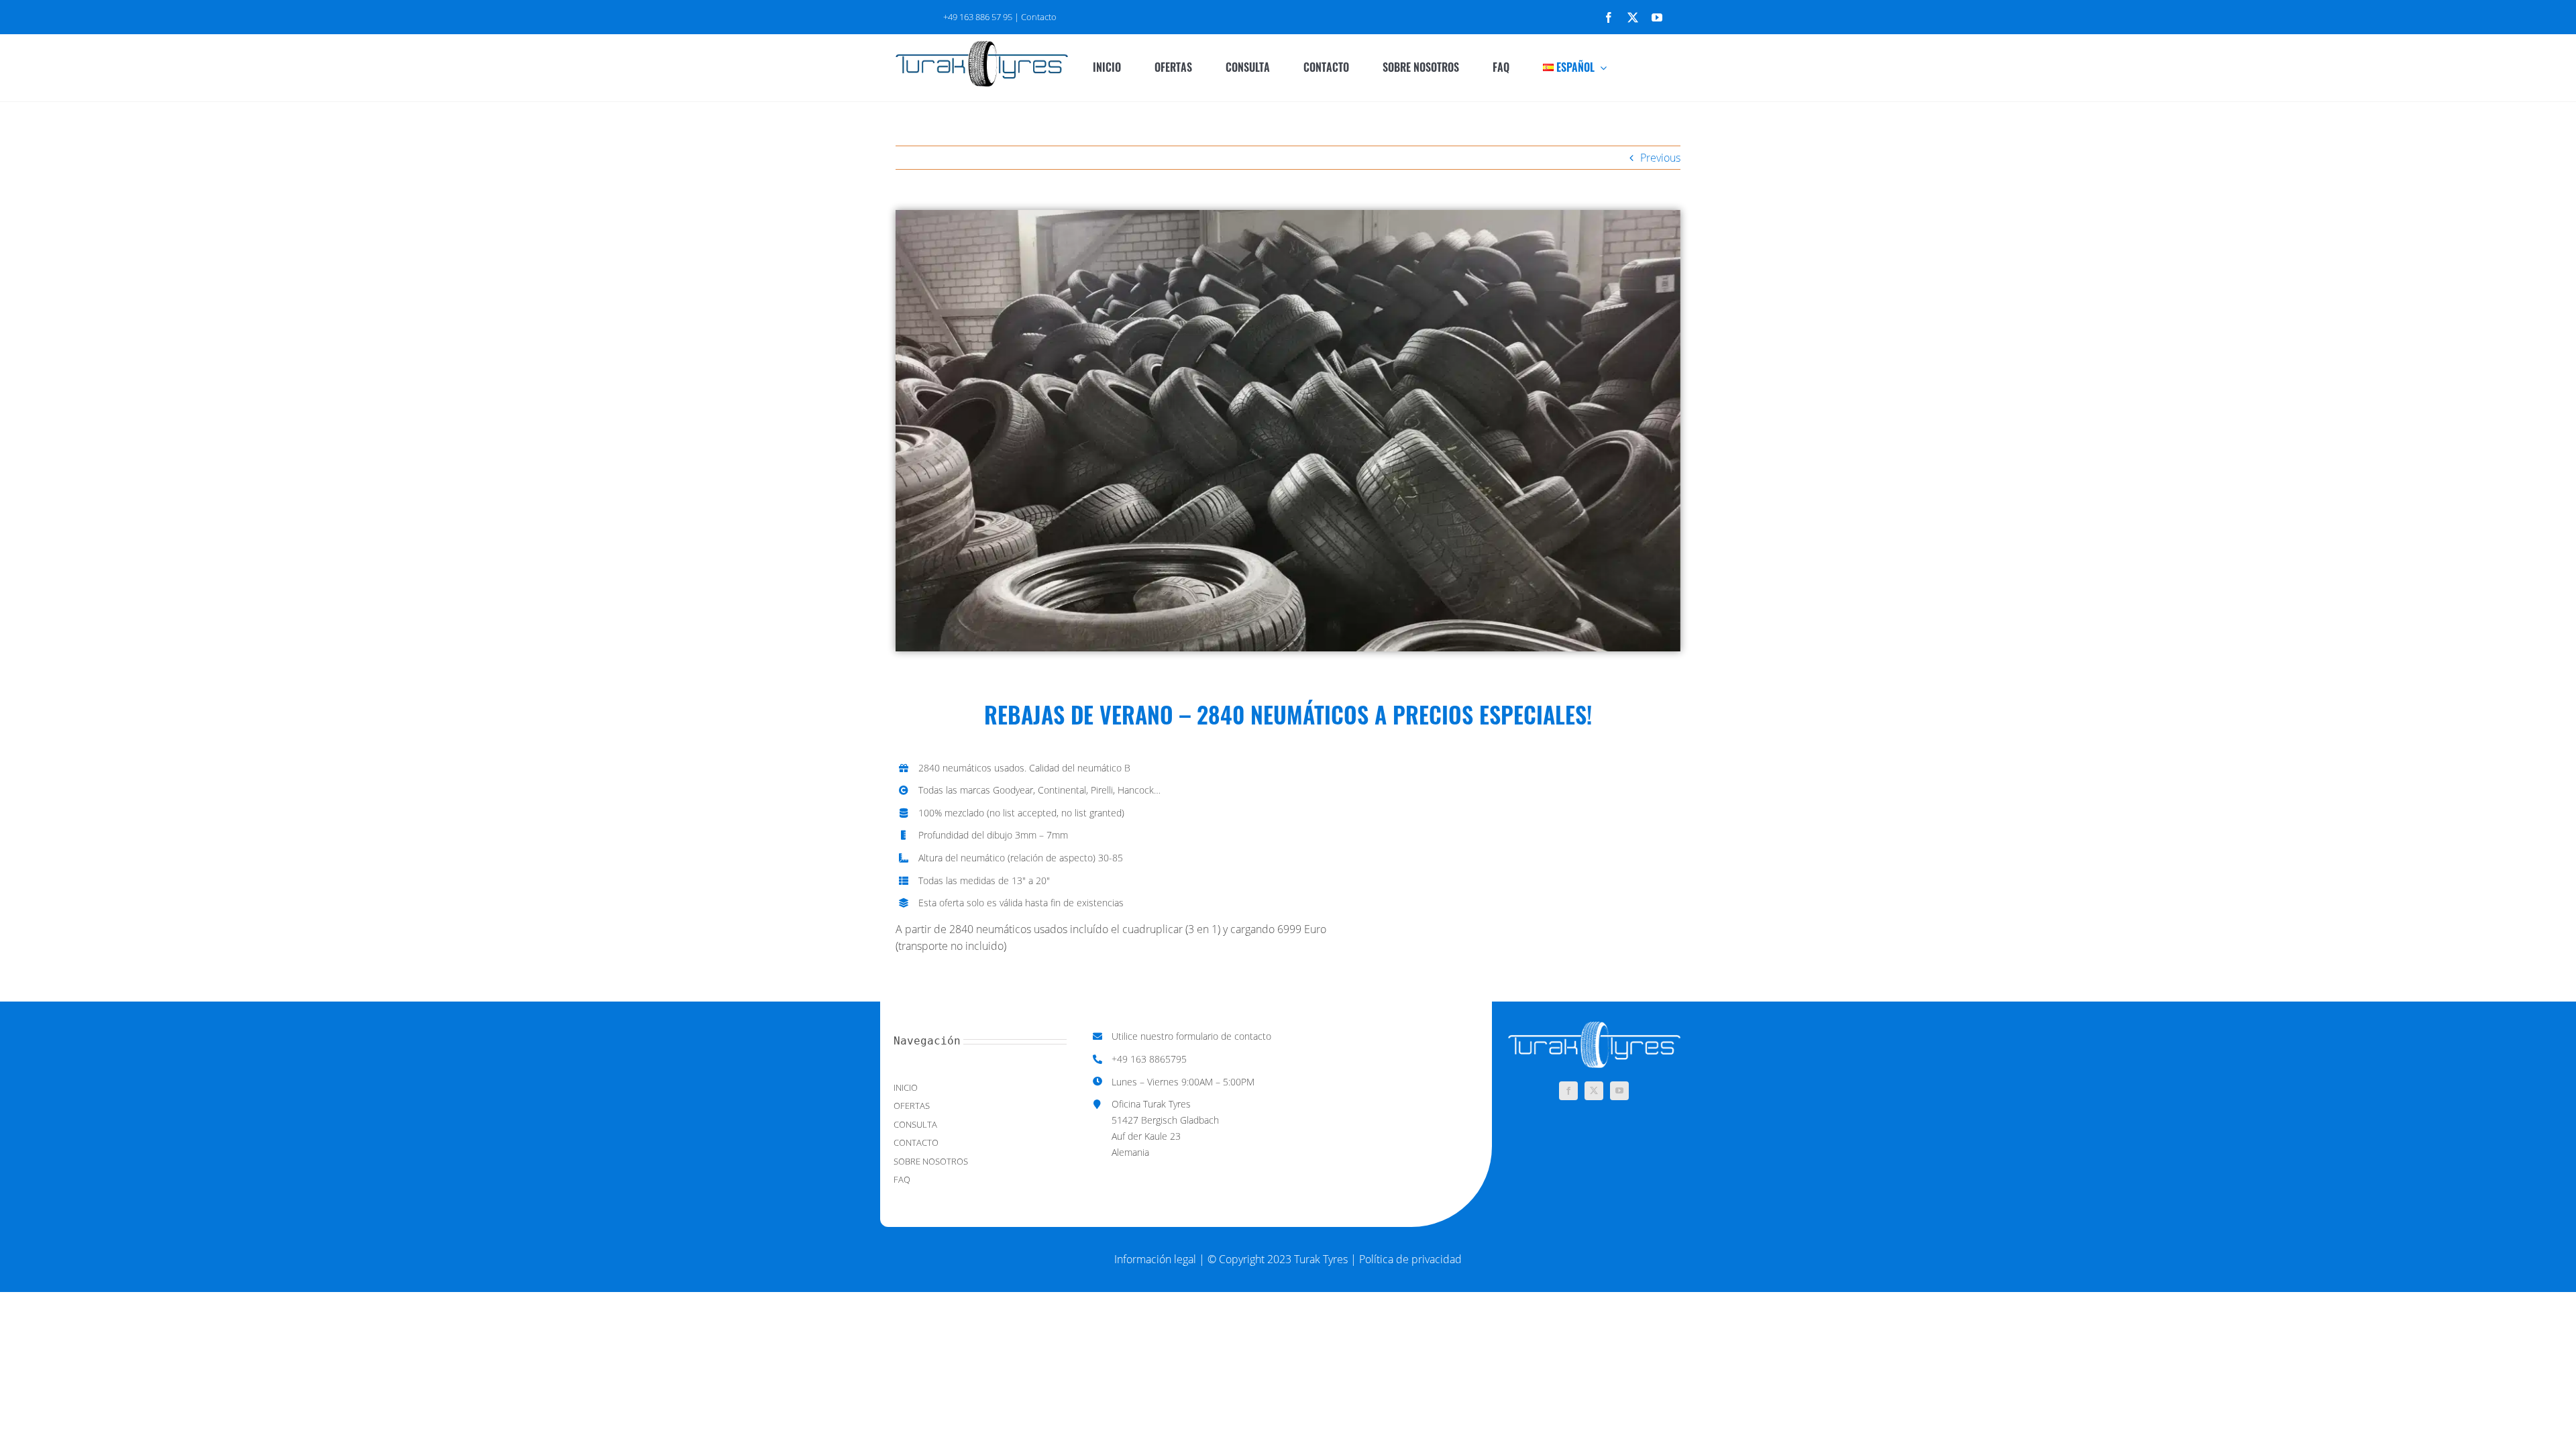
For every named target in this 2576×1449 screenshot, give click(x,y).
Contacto (1039, 17)
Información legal (1155, 1259)
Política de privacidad (1410, 1259)
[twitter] (1633, 17)
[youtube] (1657, 17)
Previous (1660, 158)
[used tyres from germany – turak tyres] (982, 46)
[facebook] (1609, 17)
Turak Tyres (1322, 1259)
